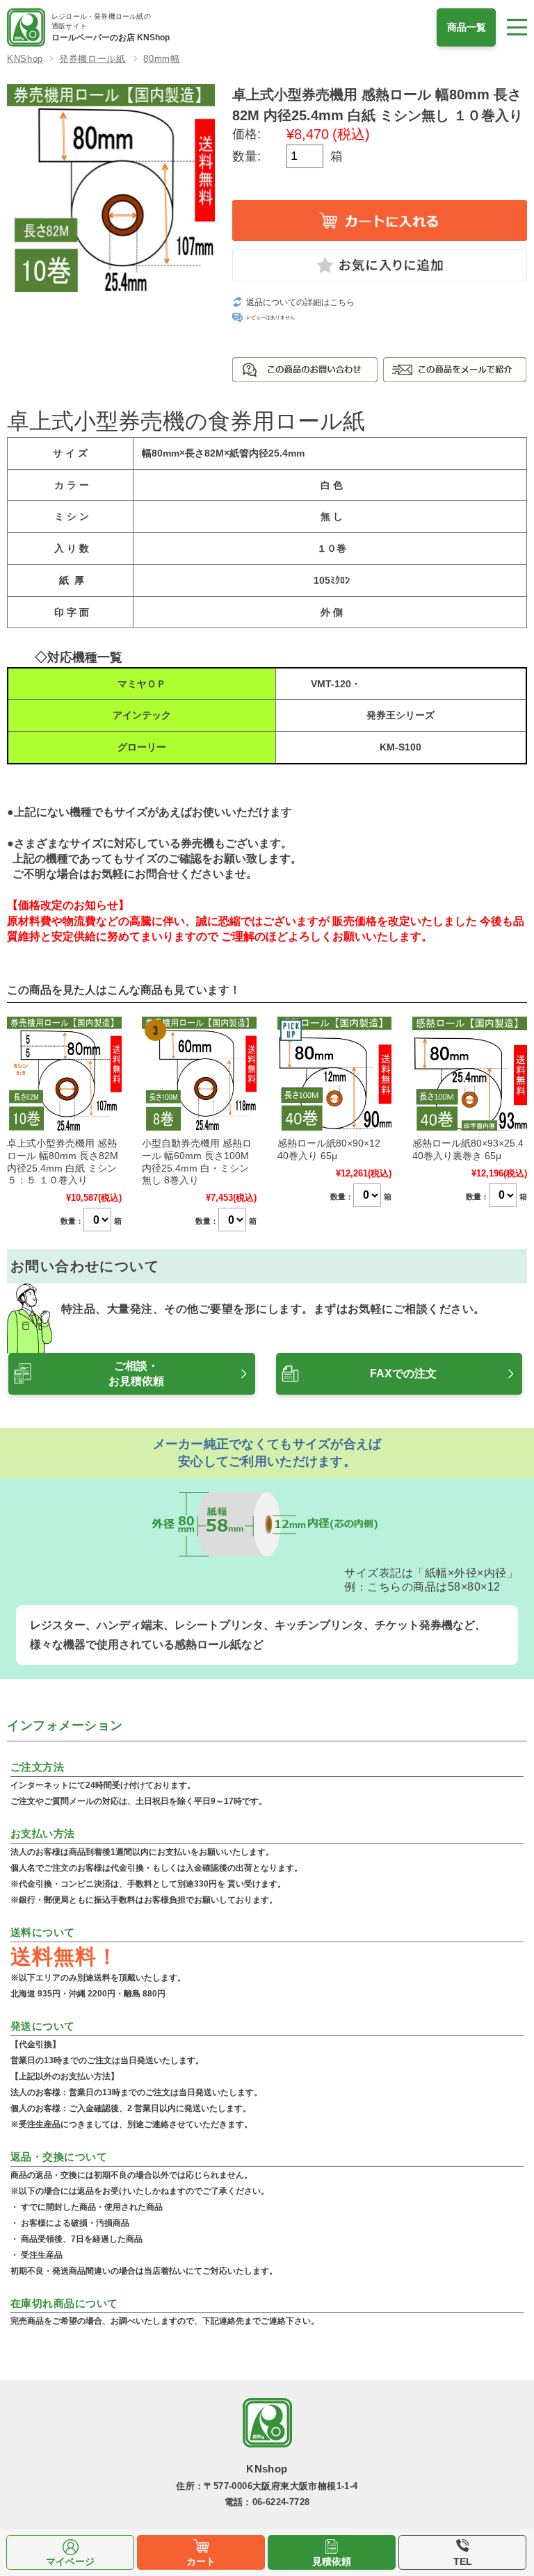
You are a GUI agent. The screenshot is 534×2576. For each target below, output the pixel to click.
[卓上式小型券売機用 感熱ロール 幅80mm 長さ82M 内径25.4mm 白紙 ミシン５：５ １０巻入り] (64, 1074)
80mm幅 (161, 59)
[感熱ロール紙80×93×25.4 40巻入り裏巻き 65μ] (470, 1074)
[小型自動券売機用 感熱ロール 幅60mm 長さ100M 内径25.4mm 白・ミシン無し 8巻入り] (199, 1074)
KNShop (25, 59)
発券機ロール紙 (92, 59)
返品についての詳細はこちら (300, 302)
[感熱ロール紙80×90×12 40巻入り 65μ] (335, 1074)
